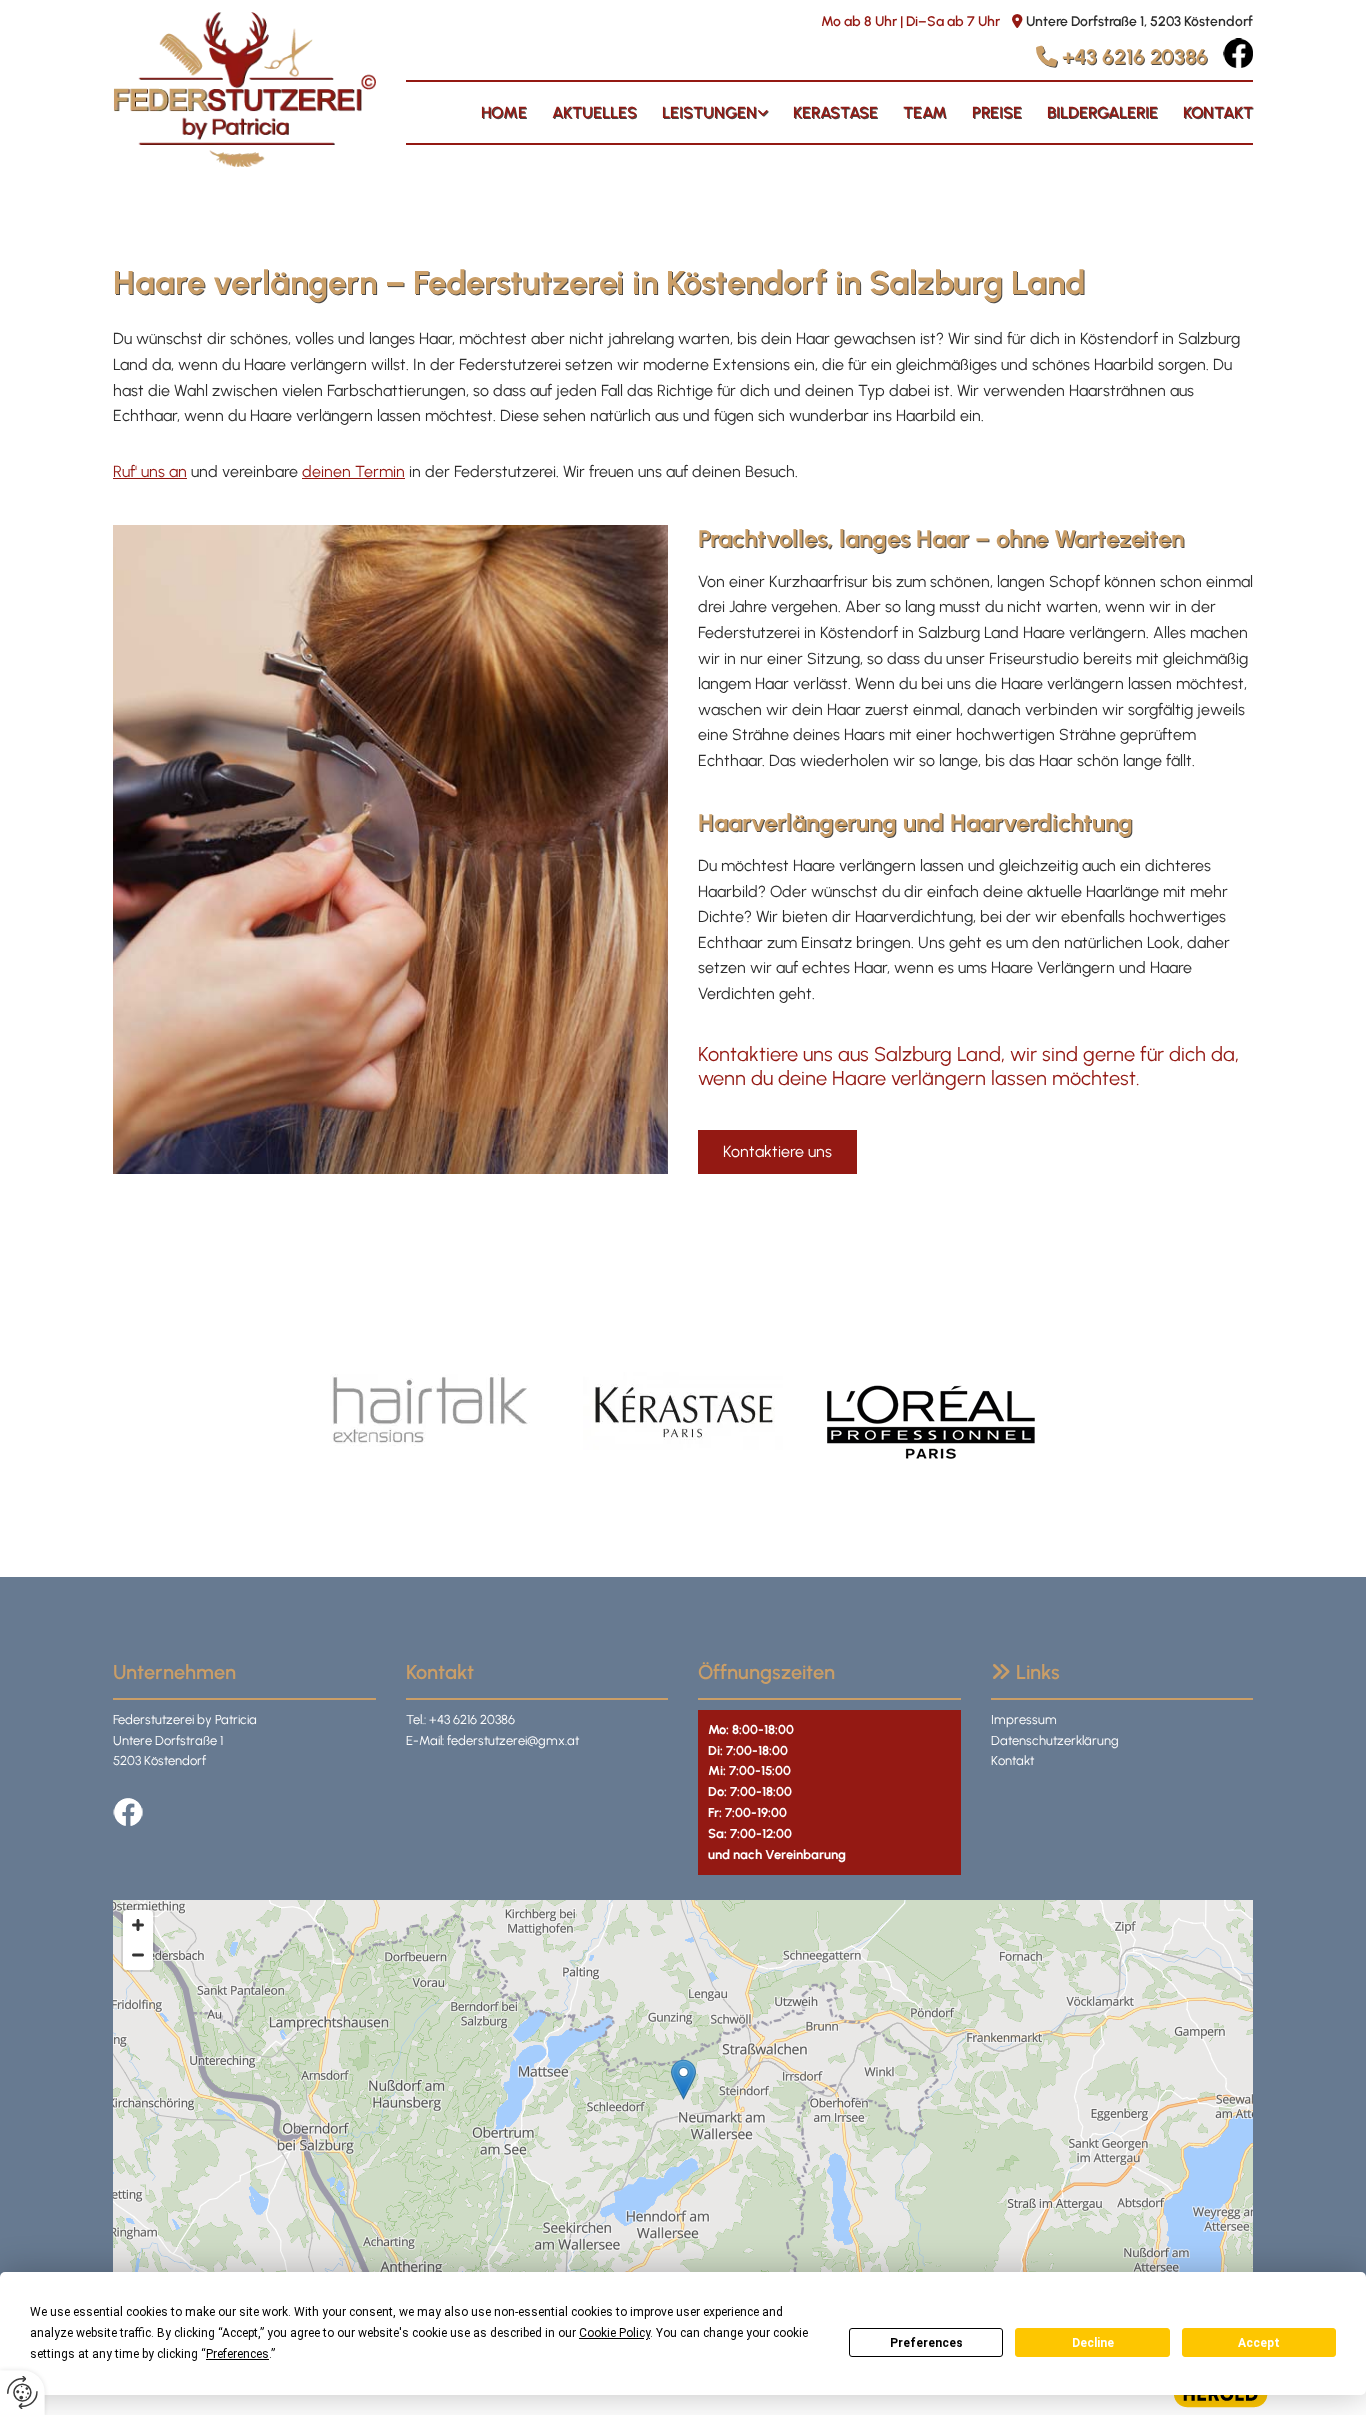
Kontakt (1218, 112)
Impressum (1024, 1719)
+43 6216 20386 (1135, 56)
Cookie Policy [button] (614, 2333)
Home (504, 112)
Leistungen (709, 112)
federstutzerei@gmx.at (513, 1740)
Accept (1259, 2343)
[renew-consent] (22, 2392)
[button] (777, 1152)
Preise (997, 112)
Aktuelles (594, 112)
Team (925, 112)
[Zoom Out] (138, 1955)
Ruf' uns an (150, 471)
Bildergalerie (1102, 112)
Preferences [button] (237, 2354)
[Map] (683, 2100)
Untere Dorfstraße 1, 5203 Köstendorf (1139, 21)
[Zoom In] (138, 1925)
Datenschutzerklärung (1055, 1740)
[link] (702, 112)
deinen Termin (353, 471)
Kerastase (835, 112)
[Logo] (244, 89)
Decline (1093, 2343)
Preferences (926, 2343)
